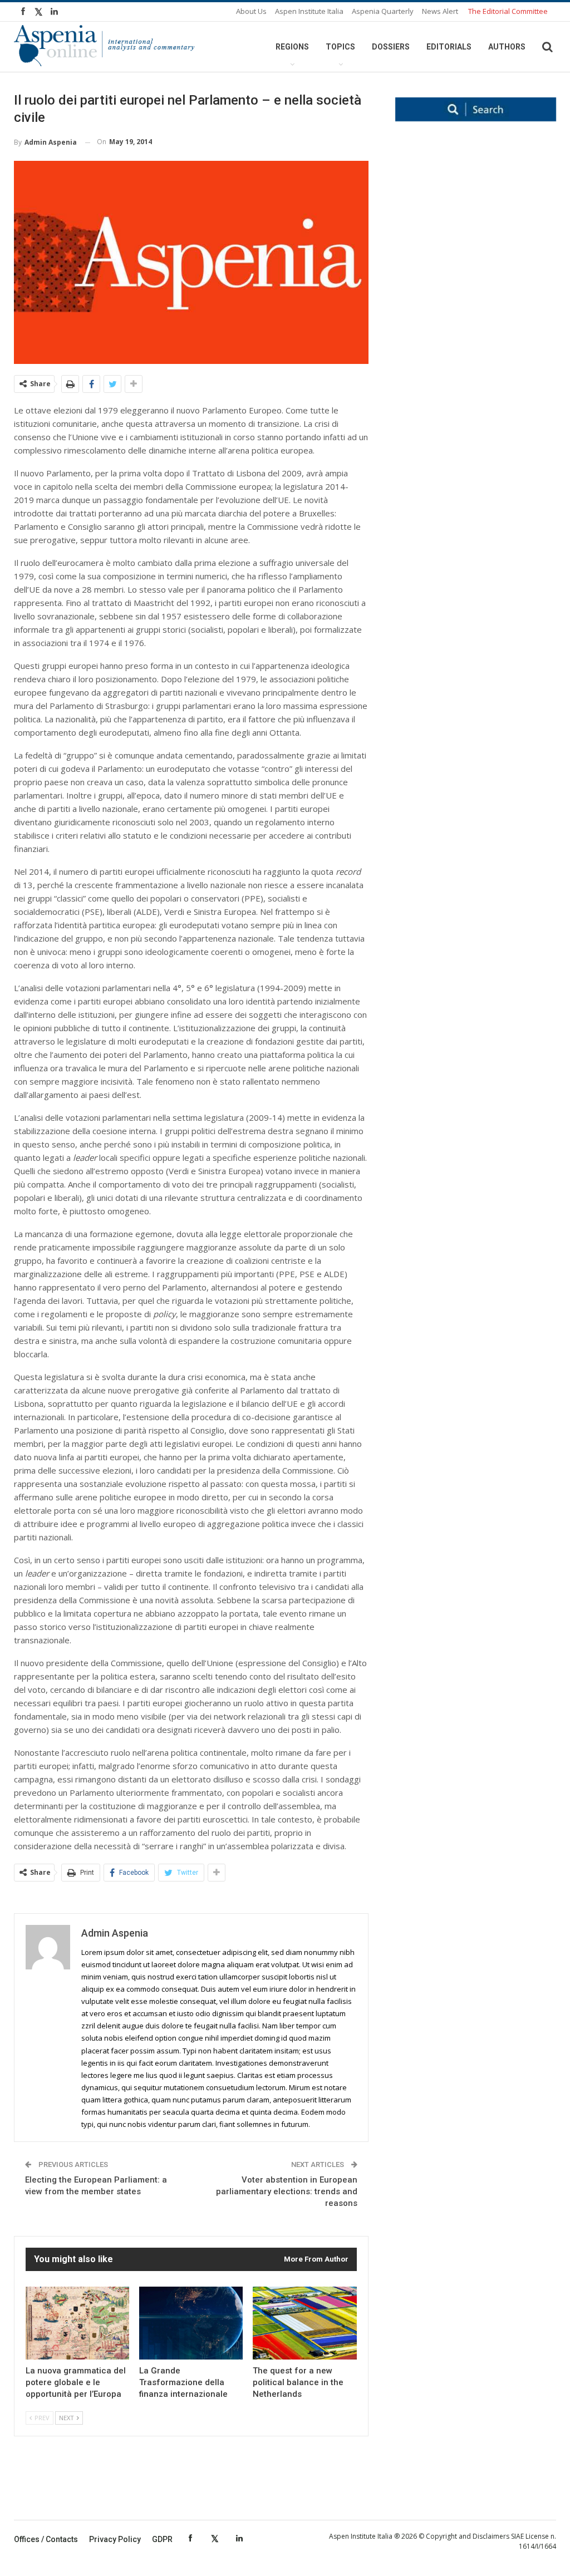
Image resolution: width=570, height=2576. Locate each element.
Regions (292, 47)
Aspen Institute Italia (309, 11)
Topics (340, 47)
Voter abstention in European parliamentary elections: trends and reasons (287, 2191)
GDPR (162, 2539)
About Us (251, 11)
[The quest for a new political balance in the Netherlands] (304, 2323)
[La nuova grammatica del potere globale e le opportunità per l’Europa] (77, 2323)
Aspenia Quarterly (383, 11)
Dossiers (391, 47)
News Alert (440, 11)
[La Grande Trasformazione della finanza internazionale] (191, 2323)
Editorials (449, 47)
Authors (507, 47)
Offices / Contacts (46, 2539)
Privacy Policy (115, 2539)
